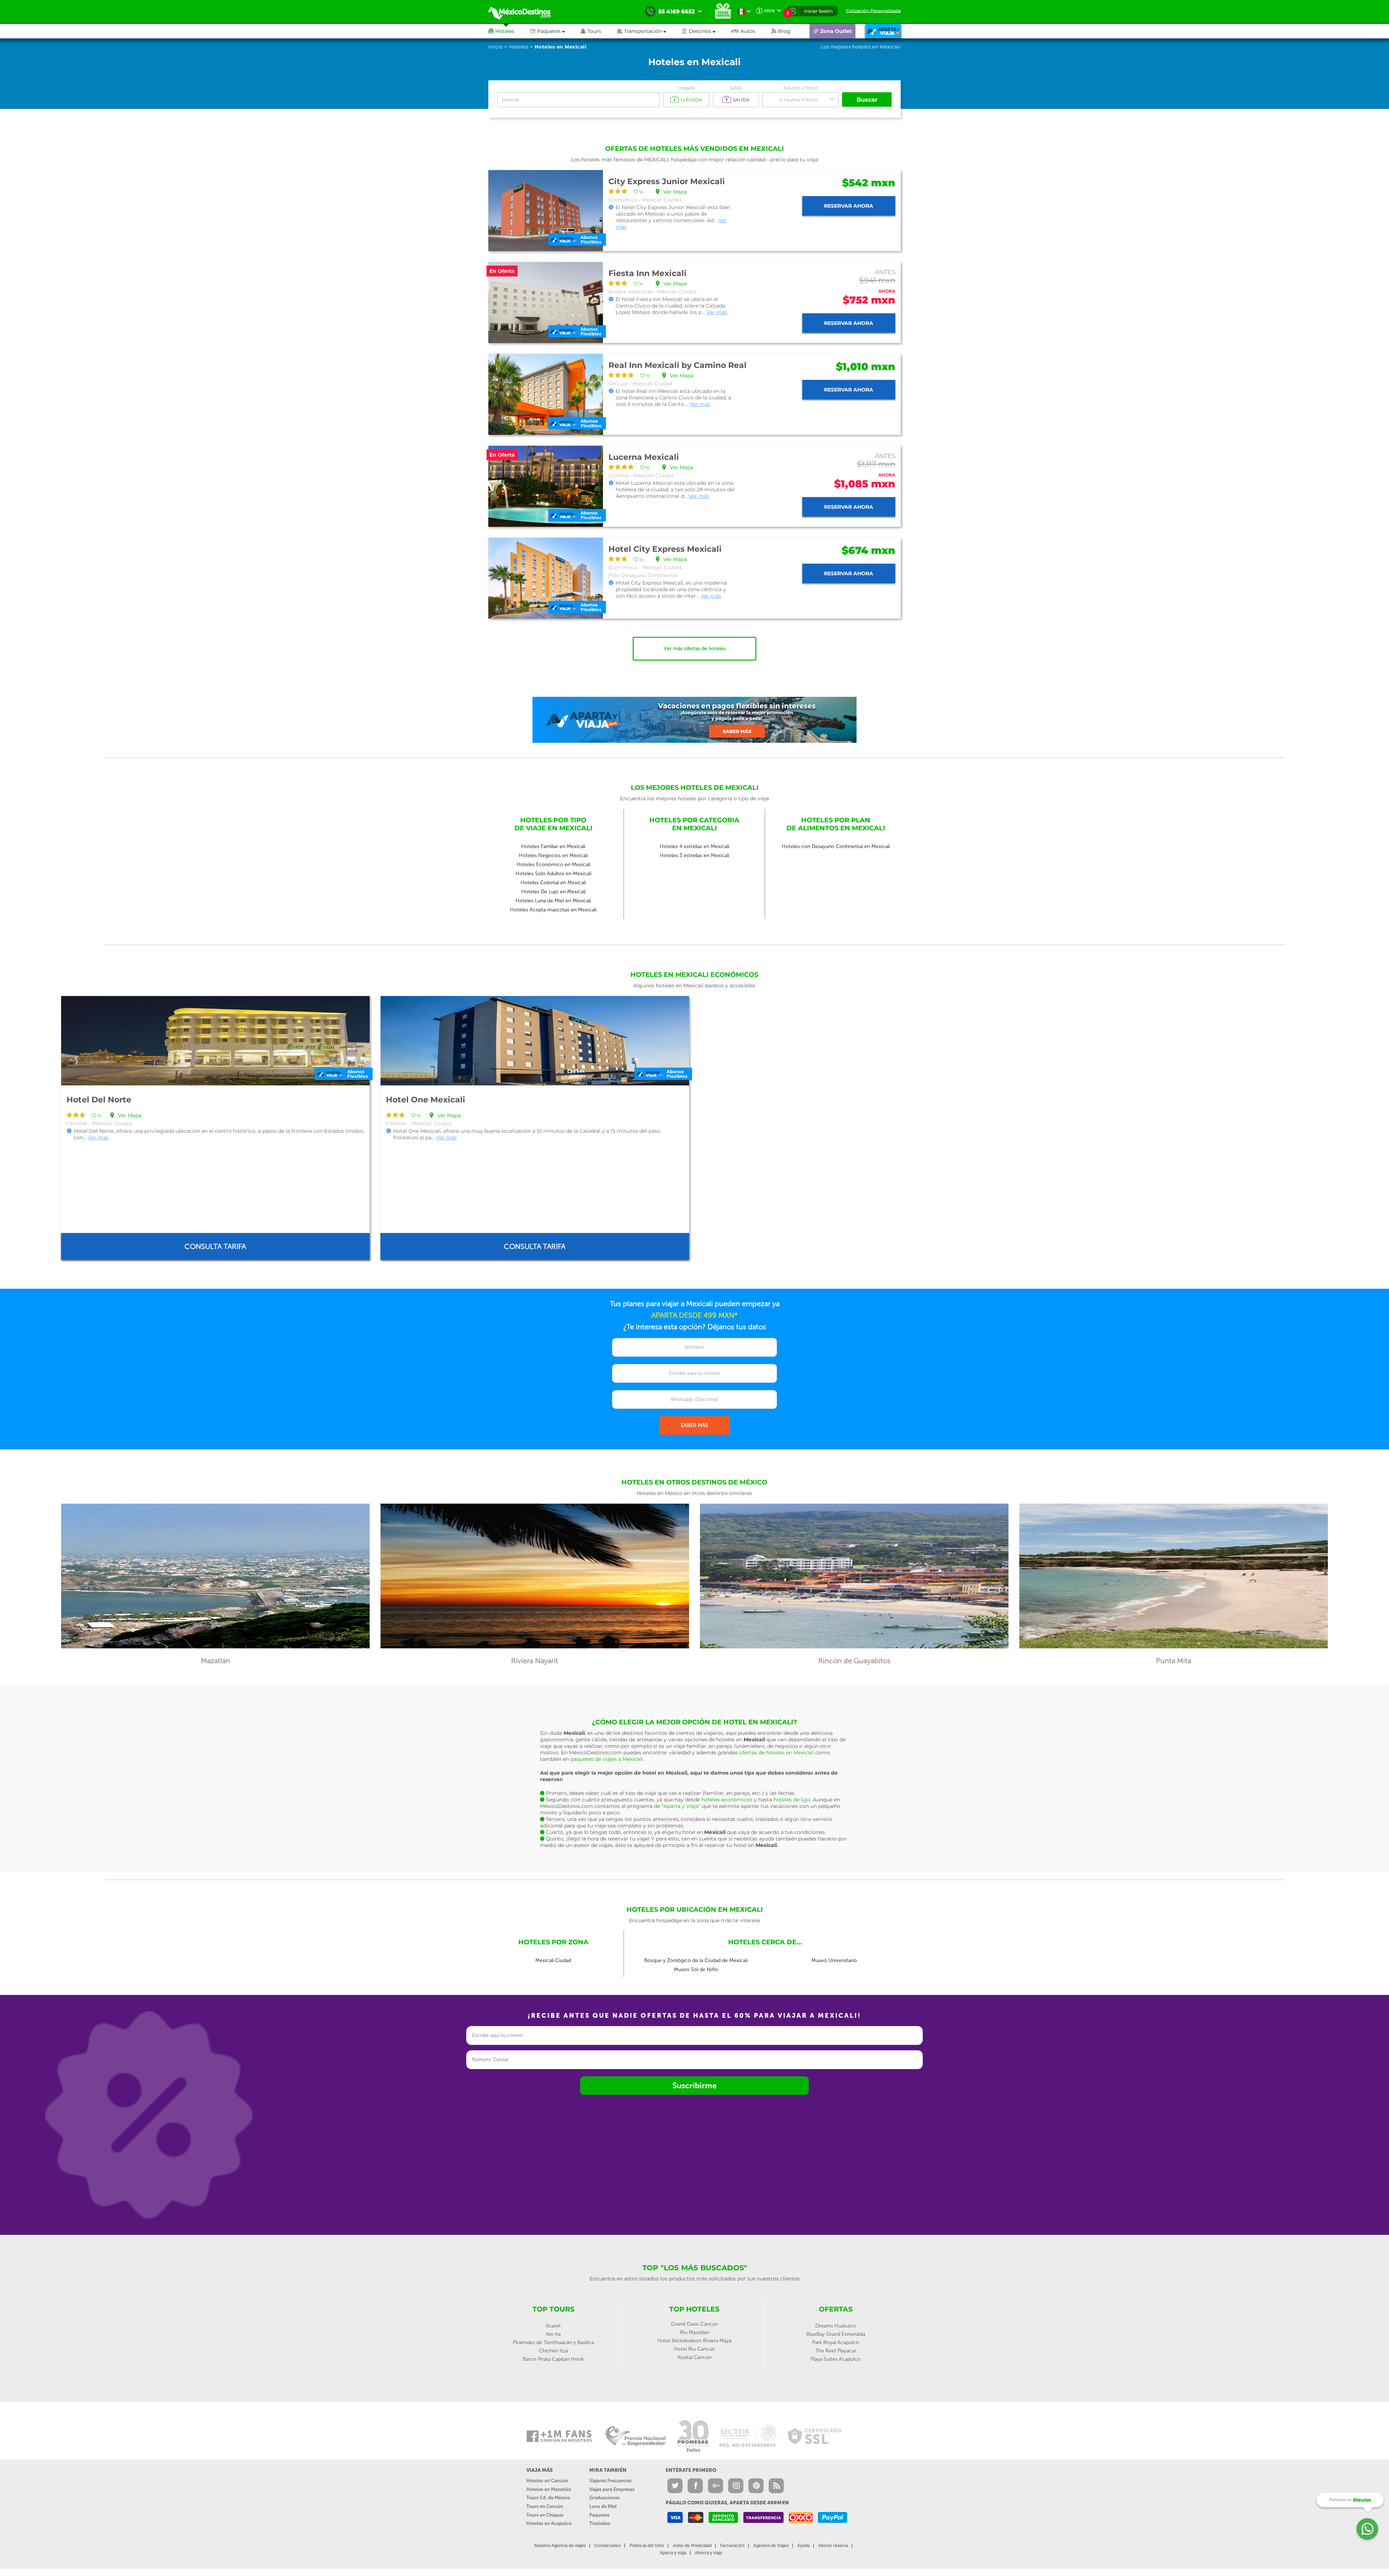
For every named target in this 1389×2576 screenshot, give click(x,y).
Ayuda (803, 2546)
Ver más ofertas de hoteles (695, 649)
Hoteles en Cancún (547, 2481)
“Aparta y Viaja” (681, 1806)
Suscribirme (694, 2086)
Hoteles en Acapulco (549, 2523)
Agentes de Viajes (771, 2546)
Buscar (867, 100)
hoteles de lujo (792, 1800)
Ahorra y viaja (708, 2553)
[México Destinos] (524, 12)
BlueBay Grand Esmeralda (836, 2334)
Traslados (600, 2523)
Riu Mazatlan (694, 2332)
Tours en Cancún (545, 2506)
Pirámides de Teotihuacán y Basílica (553, 2342)
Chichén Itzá (553, 2351)
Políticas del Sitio (647, 2546)
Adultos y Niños (801, 88)
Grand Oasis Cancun (694, 2324)
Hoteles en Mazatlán (549, 2489)
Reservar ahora (849, 206)
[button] (649, 31)
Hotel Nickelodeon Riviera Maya (694, 2341)
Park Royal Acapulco (836, 2342)
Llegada (686, 88)
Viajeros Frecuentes (610, 2481)
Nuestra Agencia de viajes (560, 2546)
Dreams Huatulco (836, 2326)
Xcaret (553, 2326)
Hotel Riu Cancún (694, 2349)
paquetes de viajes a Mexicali (607, 1759)
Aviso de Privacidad (692, 2546)
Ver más (717, 312)
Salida (736, 88)
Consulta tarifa (215, 1246)
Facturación (732, 2546)
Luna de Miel (603, 2506)
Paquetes (599, 2515)
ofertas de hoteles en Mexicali (777, 1753)
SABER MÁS (694, 1425)
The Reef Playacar (836, 2351)
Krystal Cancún (694, 2357)
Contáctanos (608, 2546)
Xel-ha (553, 2334)
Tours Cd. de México (548, 2498)
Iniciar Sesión (818, 11)
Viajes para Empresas (612, 2489)
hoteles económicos (727, 1800)
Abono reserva (833, 2546)
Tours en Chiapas (545, 2515)
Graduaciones (604, 2498)
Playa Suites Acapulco (836, 2359)
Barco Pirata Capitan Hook (553, 2359)
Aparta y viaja (673, 2553)
